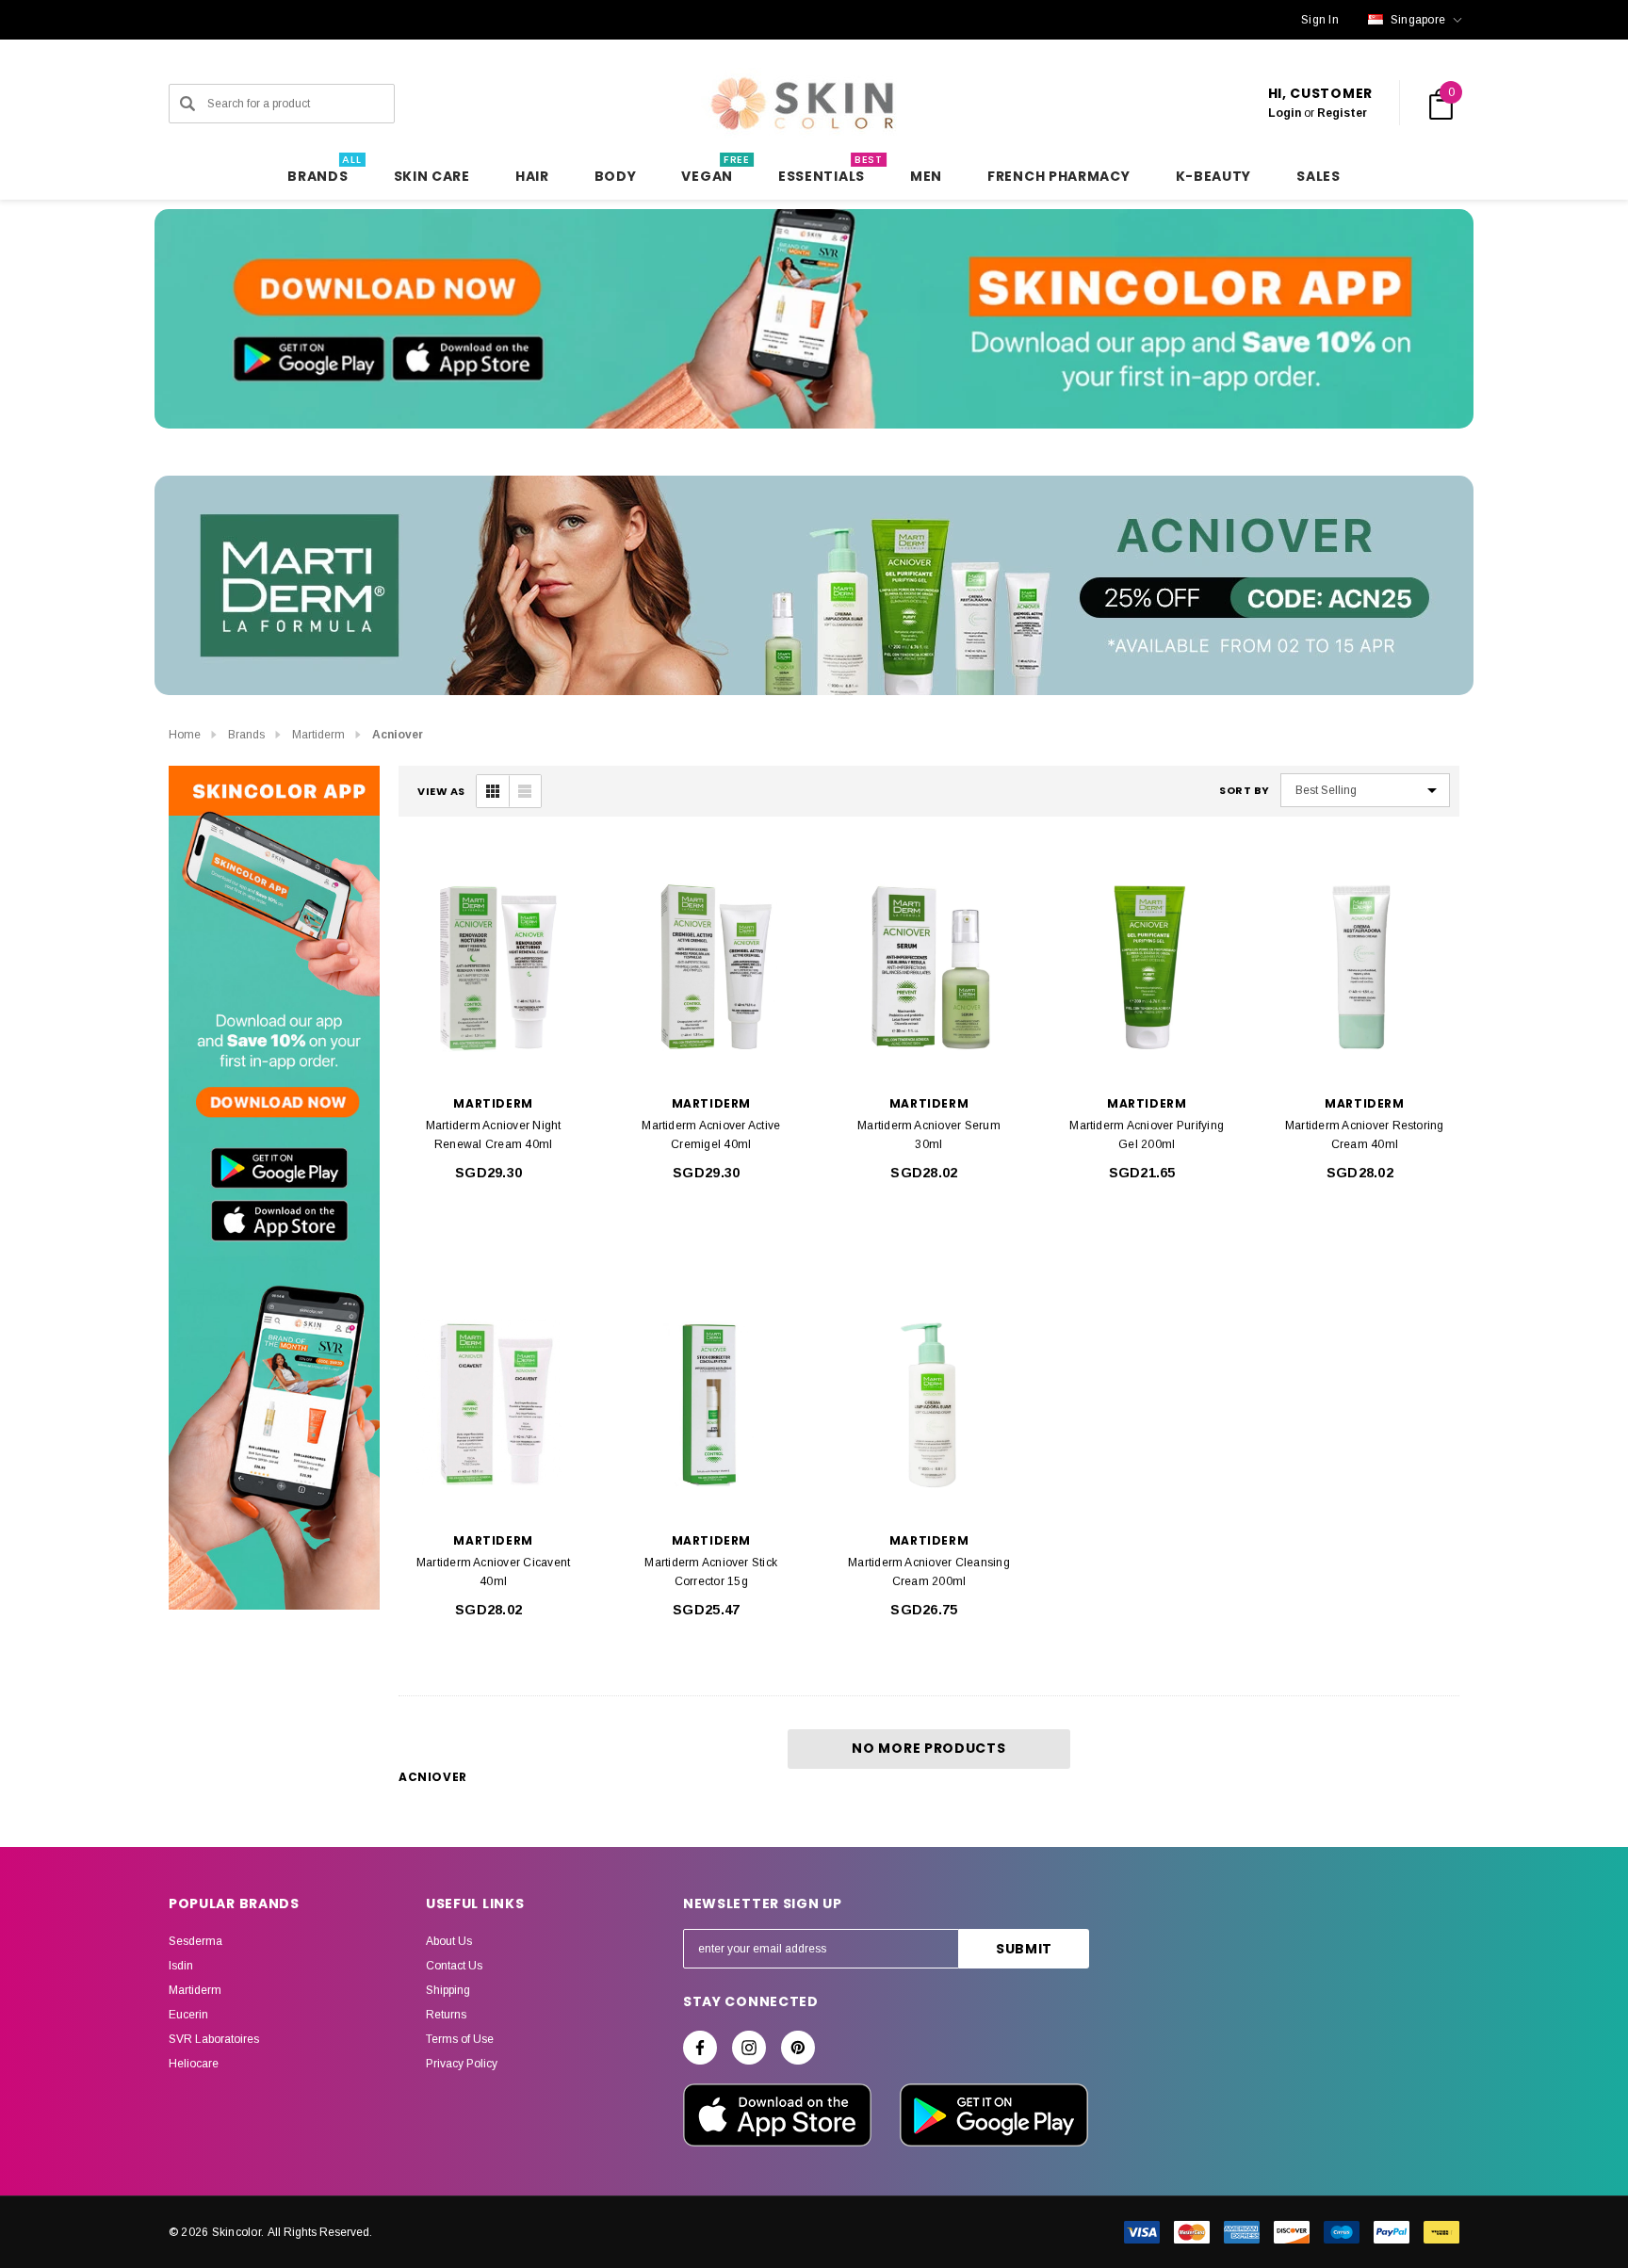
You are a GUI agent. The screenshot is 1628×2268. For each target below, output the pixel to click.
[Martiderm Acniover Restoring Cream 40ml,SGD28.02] (1365, 967)
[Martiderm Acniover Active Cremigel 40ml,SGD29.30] (711, 967)
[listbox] (1365, 790)
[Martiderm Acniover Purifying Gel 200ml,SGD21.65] (1147, 967)
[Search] (187, 104)
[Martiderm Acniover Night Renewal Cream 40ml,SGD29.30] (493, 967)
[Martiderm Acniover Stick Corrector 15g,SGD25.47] (711, 1404)
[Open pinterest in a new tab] (798, 2048)
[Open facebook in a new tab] (700, 2048)
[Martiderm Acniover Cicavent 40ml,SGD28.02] (493, 1404)
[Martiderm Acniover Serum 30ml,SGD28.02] (928, 967)
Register (1342, 113)
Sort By (1245, 791)
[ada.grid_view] (493, 791)
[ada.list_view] (525, 791)
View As (441, 792)
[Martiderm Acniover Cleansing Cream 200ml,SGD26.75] (928, 1404)
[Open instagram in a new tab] (749, 2048)
